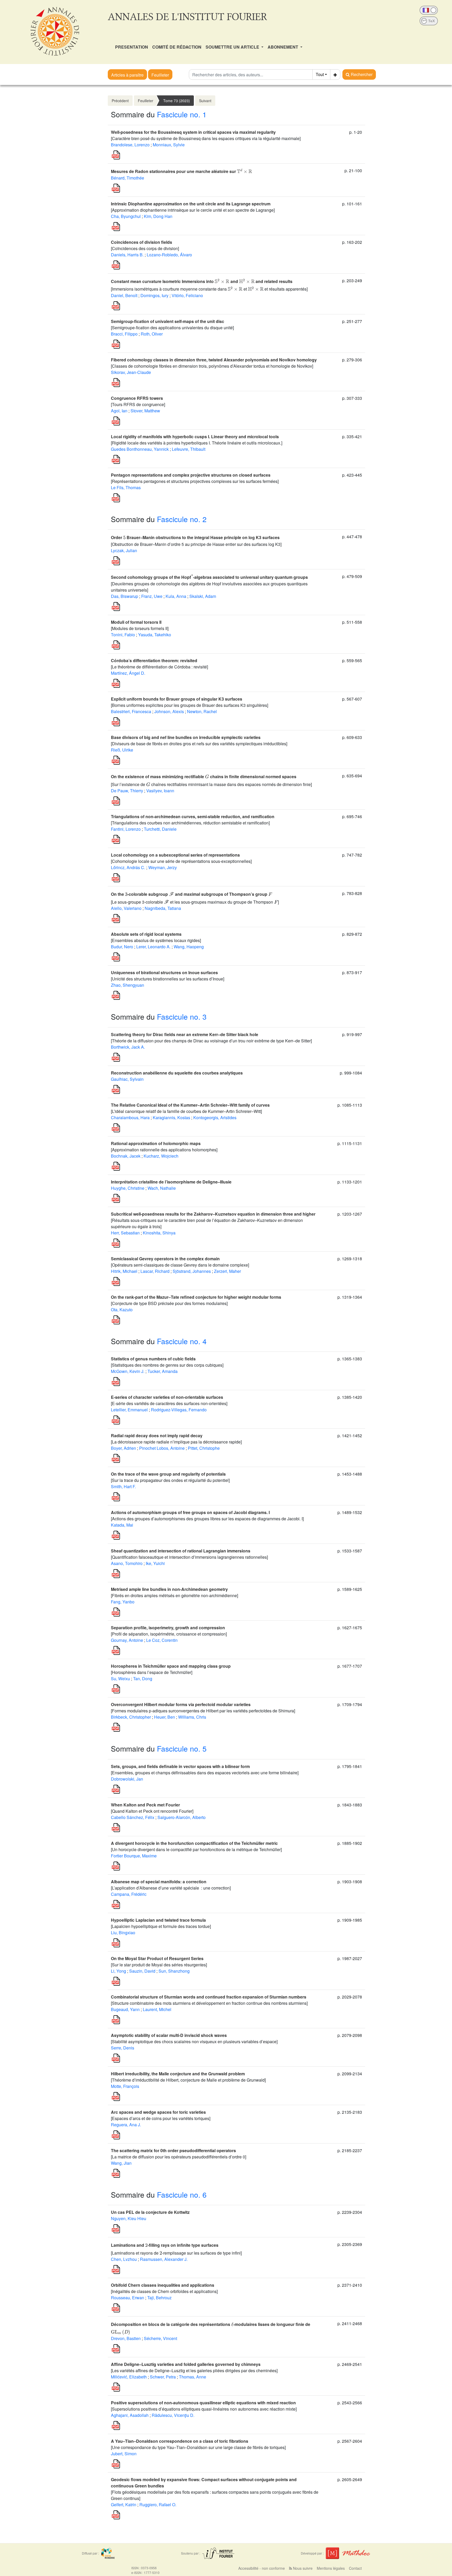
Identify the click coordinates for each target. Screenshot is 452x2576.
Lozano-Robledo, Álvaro (169, 255)
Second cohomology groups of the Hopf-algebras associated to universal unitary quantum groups (209, 577)
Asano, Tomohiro (127, 1563)
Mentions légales (331, 2568)
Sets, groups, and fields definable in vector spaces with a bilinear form (180, 1766)
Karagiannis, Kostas (171, 1117)
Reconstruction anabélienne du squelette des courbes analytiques (177, 1073)
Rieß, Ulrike (122, 750)
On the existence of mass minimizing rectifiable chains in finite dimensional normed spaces (204, 776)
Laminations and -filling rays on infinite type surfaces (165, 2245)
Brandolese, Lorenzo (130, 145)
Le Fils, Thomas (126, 487)
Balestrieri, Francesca (131, 711)
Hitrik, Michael (124, 1271)
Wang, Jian (121, 2163)
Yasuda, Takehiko (155, 635)
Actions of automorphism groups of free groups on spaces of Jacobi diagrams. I (190, 1512)
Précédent (120, 101)
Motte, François (125, 2086)
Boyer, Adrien (123, 1448)
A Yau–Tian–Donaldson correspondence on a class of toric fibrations (180, 2441)
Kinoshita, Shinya (159, 1233)
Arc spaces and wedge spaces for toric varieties (158, 2112)
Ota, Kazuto (122, 1310)
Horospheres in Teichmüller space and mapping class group (171, 1666)
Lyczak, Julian (124, 550)
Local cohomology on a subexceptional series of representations (175, 855)
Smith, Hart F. (123, 1486)
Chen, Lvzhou (124, 2259)
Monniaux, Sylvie (169, 145)
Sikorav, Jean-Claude (131, 372)
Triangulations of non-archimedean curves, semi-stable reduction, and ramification (193, 816)
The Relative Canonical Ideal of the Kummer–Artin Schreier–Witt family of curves (190, 1105)
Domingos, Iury (154, 295)
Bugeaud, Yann (125, 2009)
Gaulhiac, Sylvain (127, 1079)
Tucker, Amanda (163, 1371)
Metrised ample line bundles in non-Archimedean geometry (169, 1589)
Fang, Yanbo (123, 1602)
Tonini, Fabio (123, 635)
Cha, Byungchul (126, 216)
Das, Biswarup (125, 596)
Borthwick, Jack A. (128, 1047)
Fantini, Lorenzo (126, 829)
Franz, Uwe (152, 596)
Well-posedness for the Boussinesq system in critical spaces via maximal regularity (193, 132)
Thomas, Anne (193, 2377)
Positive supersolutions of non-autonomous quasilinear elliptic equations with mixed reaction (203, 2403)
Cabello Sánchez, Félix (133, 1817)
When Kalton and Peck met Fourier (145, 1805)
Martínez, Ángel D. (128, 673)
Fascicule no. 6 (182, 2194)
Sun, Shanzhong (174, 1971)
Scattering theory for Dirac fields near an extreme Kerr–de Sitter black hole (185, 1034)
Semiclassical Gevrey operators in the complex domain (165, 1259)
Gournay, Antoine (127, 1640)
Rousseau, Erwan (128, 2298)
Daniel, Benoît (124, 295)
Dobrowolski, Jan (127, 1779)
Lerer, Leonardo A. (153, 947)
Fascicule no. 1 (182, 114)
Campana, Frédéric (129, 1894)
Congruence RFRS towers (137, 398)
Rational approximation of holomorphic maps (156, 1143)
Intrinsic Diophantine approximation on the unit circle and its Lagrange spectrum (191, 204)
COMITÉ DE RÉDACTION (177, 47)
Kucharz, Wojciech (161, 1156)
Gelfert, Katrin (124, 2505)
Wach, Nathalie (162, 1188)
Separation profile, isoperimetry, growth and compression (168, 1628)
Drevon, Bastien (126, 2338)
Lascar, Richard (155, 1271)
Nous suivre (302, 2568)
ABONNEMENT (283, 47)
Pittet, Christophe (204, 1448)
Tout (320, 74)
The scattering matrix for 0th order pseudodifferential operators (173, 2150)
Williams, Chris (192, 1717)
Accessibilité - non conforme (262, 2568)
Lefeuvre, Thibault (189, 449)
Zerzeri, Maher (227, 1271)
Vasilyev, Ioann (160, 791)
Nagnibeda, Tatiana (163, 908)
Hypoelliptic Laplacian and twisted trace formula (158, 1920)
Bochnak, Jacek (126, 1156)
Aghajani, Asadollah (130, 2415)
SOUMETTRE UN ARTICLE (233, 47)
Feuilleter (160, 75)
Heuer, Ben (165, 1717)
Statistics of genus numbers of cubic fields (153, 1359)
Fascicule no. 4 (182, 1341)
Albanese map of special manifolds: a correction (159, 1882)
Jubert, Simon (124, 2454)
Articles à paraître (127, 75)
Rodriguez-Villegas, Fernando (179, 1410)
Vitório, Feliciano (187, 295)
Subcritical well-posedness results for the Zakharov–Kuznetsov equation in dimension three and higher (213, 1214)
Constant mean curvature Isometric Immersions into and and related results (202, 281)
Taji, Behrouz (159, 2298)
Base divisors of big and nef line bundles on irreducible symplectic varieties (186, 737)
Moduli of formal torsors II (136, 622)
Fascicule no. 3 (182, 1016)
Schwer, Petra (163, 2377)
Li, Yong (118, 1971)
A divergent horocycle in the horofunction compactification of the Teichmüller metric (194, 1843)
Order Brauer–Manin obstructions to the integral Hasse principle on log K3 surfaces (195, 537)
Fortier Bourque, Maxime (134, 1856)
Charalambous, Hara (130, 1117)
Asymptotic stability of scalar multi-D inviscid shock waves (169, 2035)
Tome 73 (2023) (177, 101)
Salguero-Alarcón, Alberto (182, 1817)
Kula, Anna (176, 596)
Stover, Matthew (145, 411)
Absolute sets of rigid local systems (146, 934)
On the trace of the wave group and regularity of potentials (168, 1474)
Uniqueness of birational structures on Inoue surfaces (164, 972)
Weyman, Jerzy (163, 867)
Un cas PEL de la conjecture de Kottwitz (150, 2212)
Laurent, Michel (157, 2009)
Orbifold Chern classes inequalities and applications (163, 2285)
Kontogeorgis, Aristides (215, 1117)
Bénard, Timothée (128, 178)
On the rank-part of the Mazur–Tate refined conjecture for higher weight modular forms (196, 1297)
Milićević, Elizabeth (129, 2377)
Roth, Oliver (152, 334)
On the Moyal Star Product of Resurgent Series (157, 1958)
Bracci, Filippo (124, 334)
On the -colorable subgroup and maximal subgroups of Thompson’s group (191, 894)
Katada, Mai (122, 1525)
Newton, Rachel (202, 711)
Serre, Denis (123, 2048)
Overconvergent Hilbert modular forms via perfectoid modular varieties (181, 1704)
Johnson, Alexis (169, 711)
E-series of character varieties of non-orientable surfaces (167, 1397)
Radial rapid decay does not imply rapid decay (157, 1436)
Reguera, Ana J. (126, 2125)
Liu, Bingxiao (123, 1933)
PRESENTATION (132, 47)
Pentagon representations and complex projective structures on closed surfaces (191, 475)
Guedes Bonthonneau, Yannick (140, 449)
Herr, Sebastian (125, 1233)
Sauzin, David (142, 1971)
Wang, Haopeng (189, 947)
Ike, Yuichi (155, 1563)
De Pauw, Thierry (127, 791)
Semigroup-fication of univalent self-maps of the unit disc (168, 321)
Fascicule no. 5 (182, 1748)
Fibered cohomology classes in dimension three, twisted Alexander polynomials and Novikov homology (214, 360)
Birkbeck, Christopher (131, 1717)
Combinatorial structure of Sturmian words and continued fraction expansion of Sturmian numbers (209, 1997)
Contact (355, 2568)
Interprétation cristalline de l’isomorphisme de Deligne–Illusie (171, 1182)
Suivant (205, 101)
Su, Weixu (120, 1679)
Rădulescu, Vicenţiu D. (173, 2415)
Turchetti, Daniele (160, 829)
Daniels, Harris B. (127, 255)
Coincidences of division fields (142, 242)
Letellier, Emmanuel (129, 1410)
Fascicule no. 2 (182, 519)
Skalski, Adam (203, 596)
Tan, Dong (143, 1679)
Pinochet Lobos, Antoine (162, 1448)
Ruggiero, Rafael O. (158, 2505)
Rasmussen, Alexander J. (164, 2259)
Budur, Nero (122, 947)
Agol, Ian (119, 411)
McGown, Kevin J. (128, 1371)
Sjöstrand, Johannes (192, 1271)
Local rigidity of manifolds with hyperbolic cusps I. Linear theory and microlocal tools (195, 437)
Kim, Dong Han (158, 216)
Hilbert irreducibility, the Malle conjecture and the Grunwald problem (178, 2074)
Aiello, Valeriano (126, 908)
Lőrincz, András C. (128, 867)
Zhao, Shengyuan (128, 985)
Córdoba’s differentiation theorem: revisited (154, 660)
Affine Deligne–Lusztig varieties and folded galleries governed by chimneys (186, 2364)
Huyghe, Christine (128, 1188)
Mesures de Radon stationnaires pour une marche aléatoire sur (182, 171)
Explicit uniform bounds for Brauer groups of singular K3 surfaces (177, 699)
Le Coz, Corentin (162, 1640)
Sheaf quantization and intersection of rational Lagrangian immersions (181, 1551)
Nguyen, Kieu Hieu (129, 2218)
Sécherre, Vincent (160, 2338)
